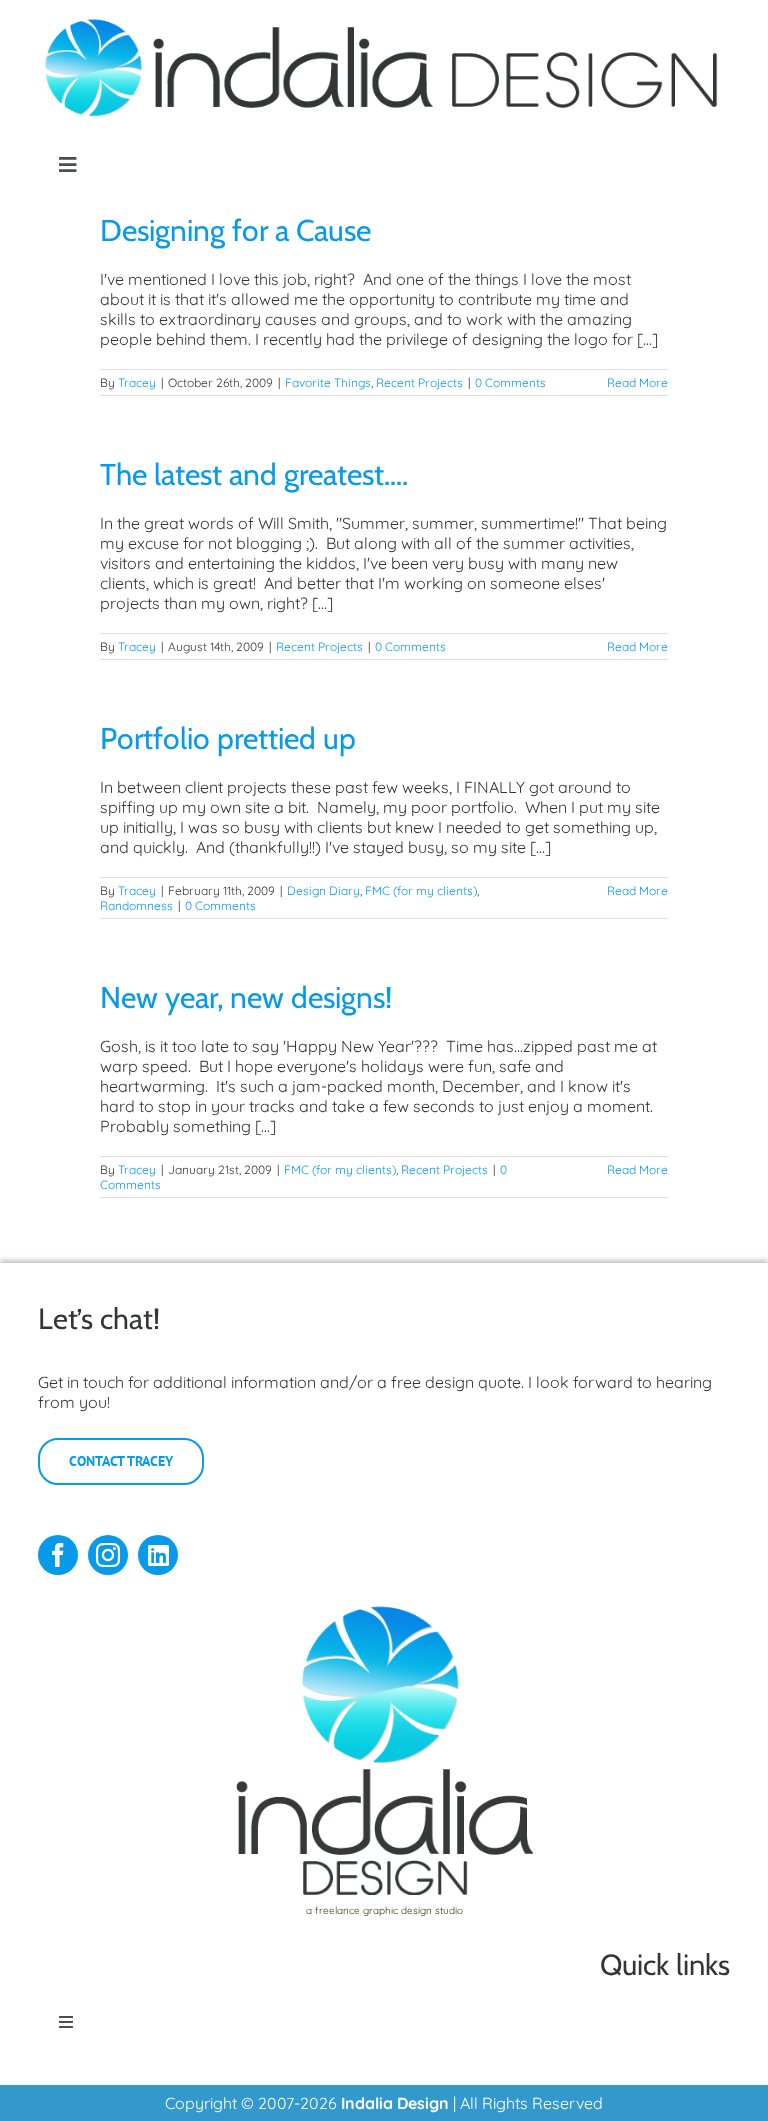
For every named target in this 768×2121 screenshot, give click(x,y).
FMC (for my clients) (421, 890)
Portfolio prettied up (228, 738)
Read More (637, 382)
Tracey (137, 382)
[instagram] (108, 1555)
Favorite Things (328, 382)
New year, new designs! (246, 997)
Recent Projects (419, 382)
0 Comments (510, 382)
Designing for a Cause (235, 230)
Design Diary (323, 890)
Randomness (136, 905)
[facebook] (58, 1555)
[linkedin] (158, 1555)
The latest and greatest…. (254, 474)
